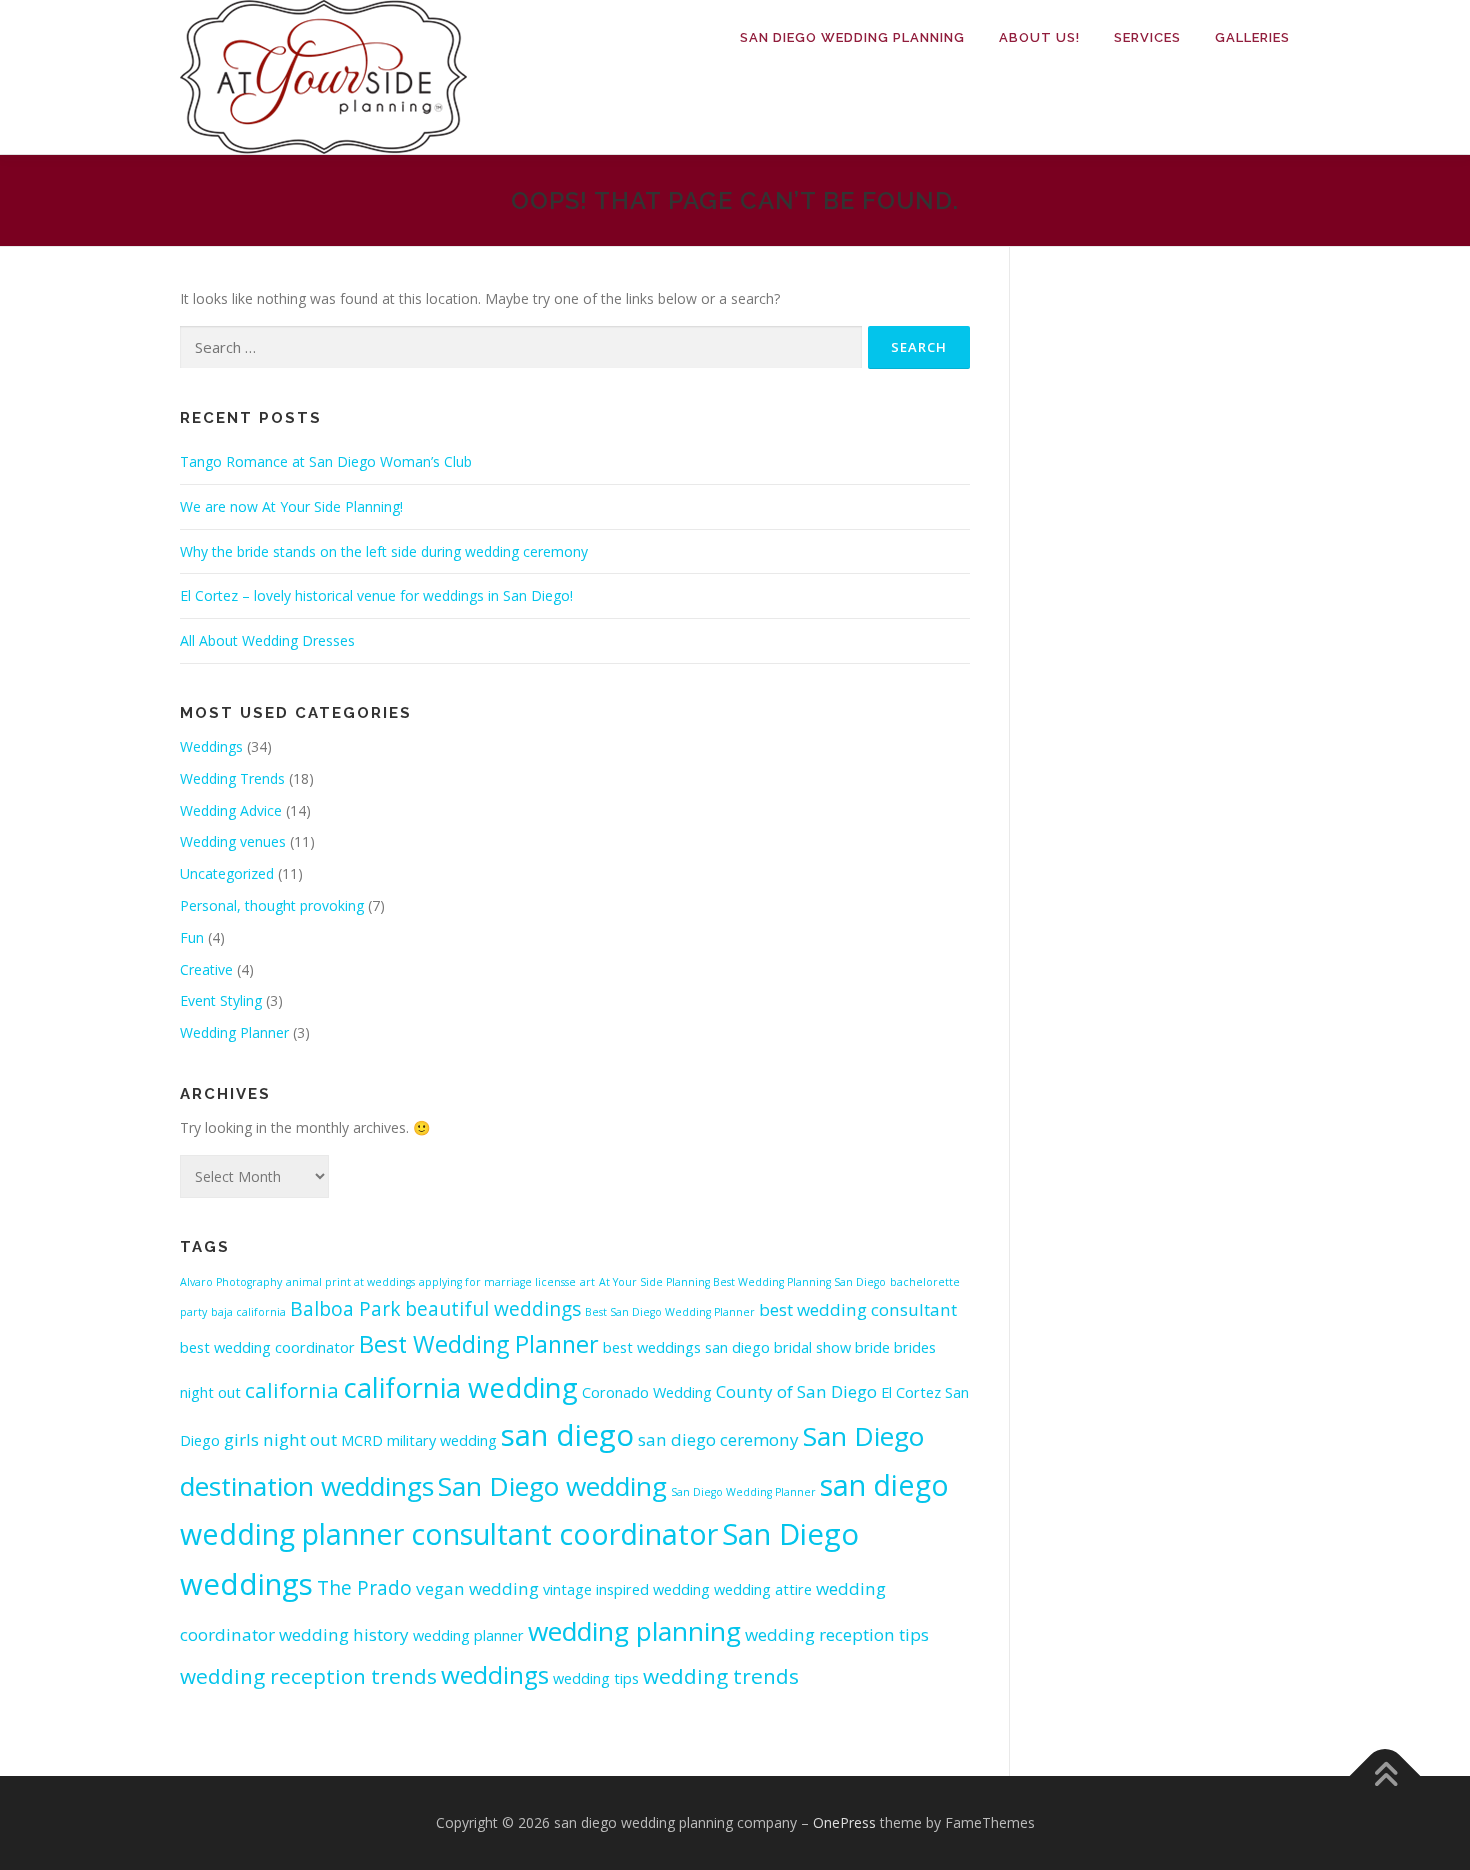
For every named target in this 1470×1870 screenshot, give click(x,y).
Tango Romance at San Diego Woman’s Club (326, 461)
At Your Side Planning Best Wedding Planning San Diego (742, 1282)
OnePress (844, 1822)
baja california (248, 1312)
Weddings (211, 746)
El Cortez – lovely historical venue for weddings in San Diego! (376, 595)
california (292, 1390)
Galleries (1252, 37)
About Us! (1039, 37)
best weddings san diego (686, 1347)
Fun (192, 937)
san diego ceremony (718, 1439)
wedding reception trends (308, 1676)
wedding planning (634, 1631)
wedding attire (763, 1589)
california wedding (460, 1387)
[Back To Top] (1385, 1775)
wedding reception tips (837, 1634)
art (587, 1282)
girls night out (280, 1439)
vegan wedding (477, 1588)
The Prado (364, 1588)
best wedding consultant (858, 1309)
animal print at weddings (350, 1282)
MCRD (362, 1440)
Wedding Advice (231, 810)
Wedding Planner (234, 1032)
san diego (567, 1435)
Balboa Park (345, 1309)
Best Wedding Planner (479, 1344)
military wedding (442, 1440)
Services (1147, 37)
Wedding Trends (232, 778)
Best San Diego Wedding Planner (670, 1312)
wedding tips (596, 1678)
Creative (206, 969)
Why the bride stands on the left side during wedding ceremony (384, 551)
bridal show (812, 1347)
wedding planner (468, 1635)
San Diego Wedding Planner (743, 1492)
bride (872, 1347)
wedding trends (721, 1676)
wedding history (344, 1634)
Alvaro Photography (231, 1282)
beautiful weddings (493, 1309)
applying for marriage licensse (497, 1282)
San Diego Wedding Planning (852, 37)
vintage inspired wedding (626, 1589)
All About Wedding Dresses (267, 640)
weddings (495, 1674)
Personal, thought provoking (272, 905)
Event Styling (221, 1000)
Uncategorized (227, 873)
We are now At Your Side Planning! (291, 506)
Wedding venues (233, 841)
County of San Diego (796, 1391)
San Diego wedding (552, 1486)
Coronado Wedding (647, 1392)
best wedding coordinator (267, 1347)
